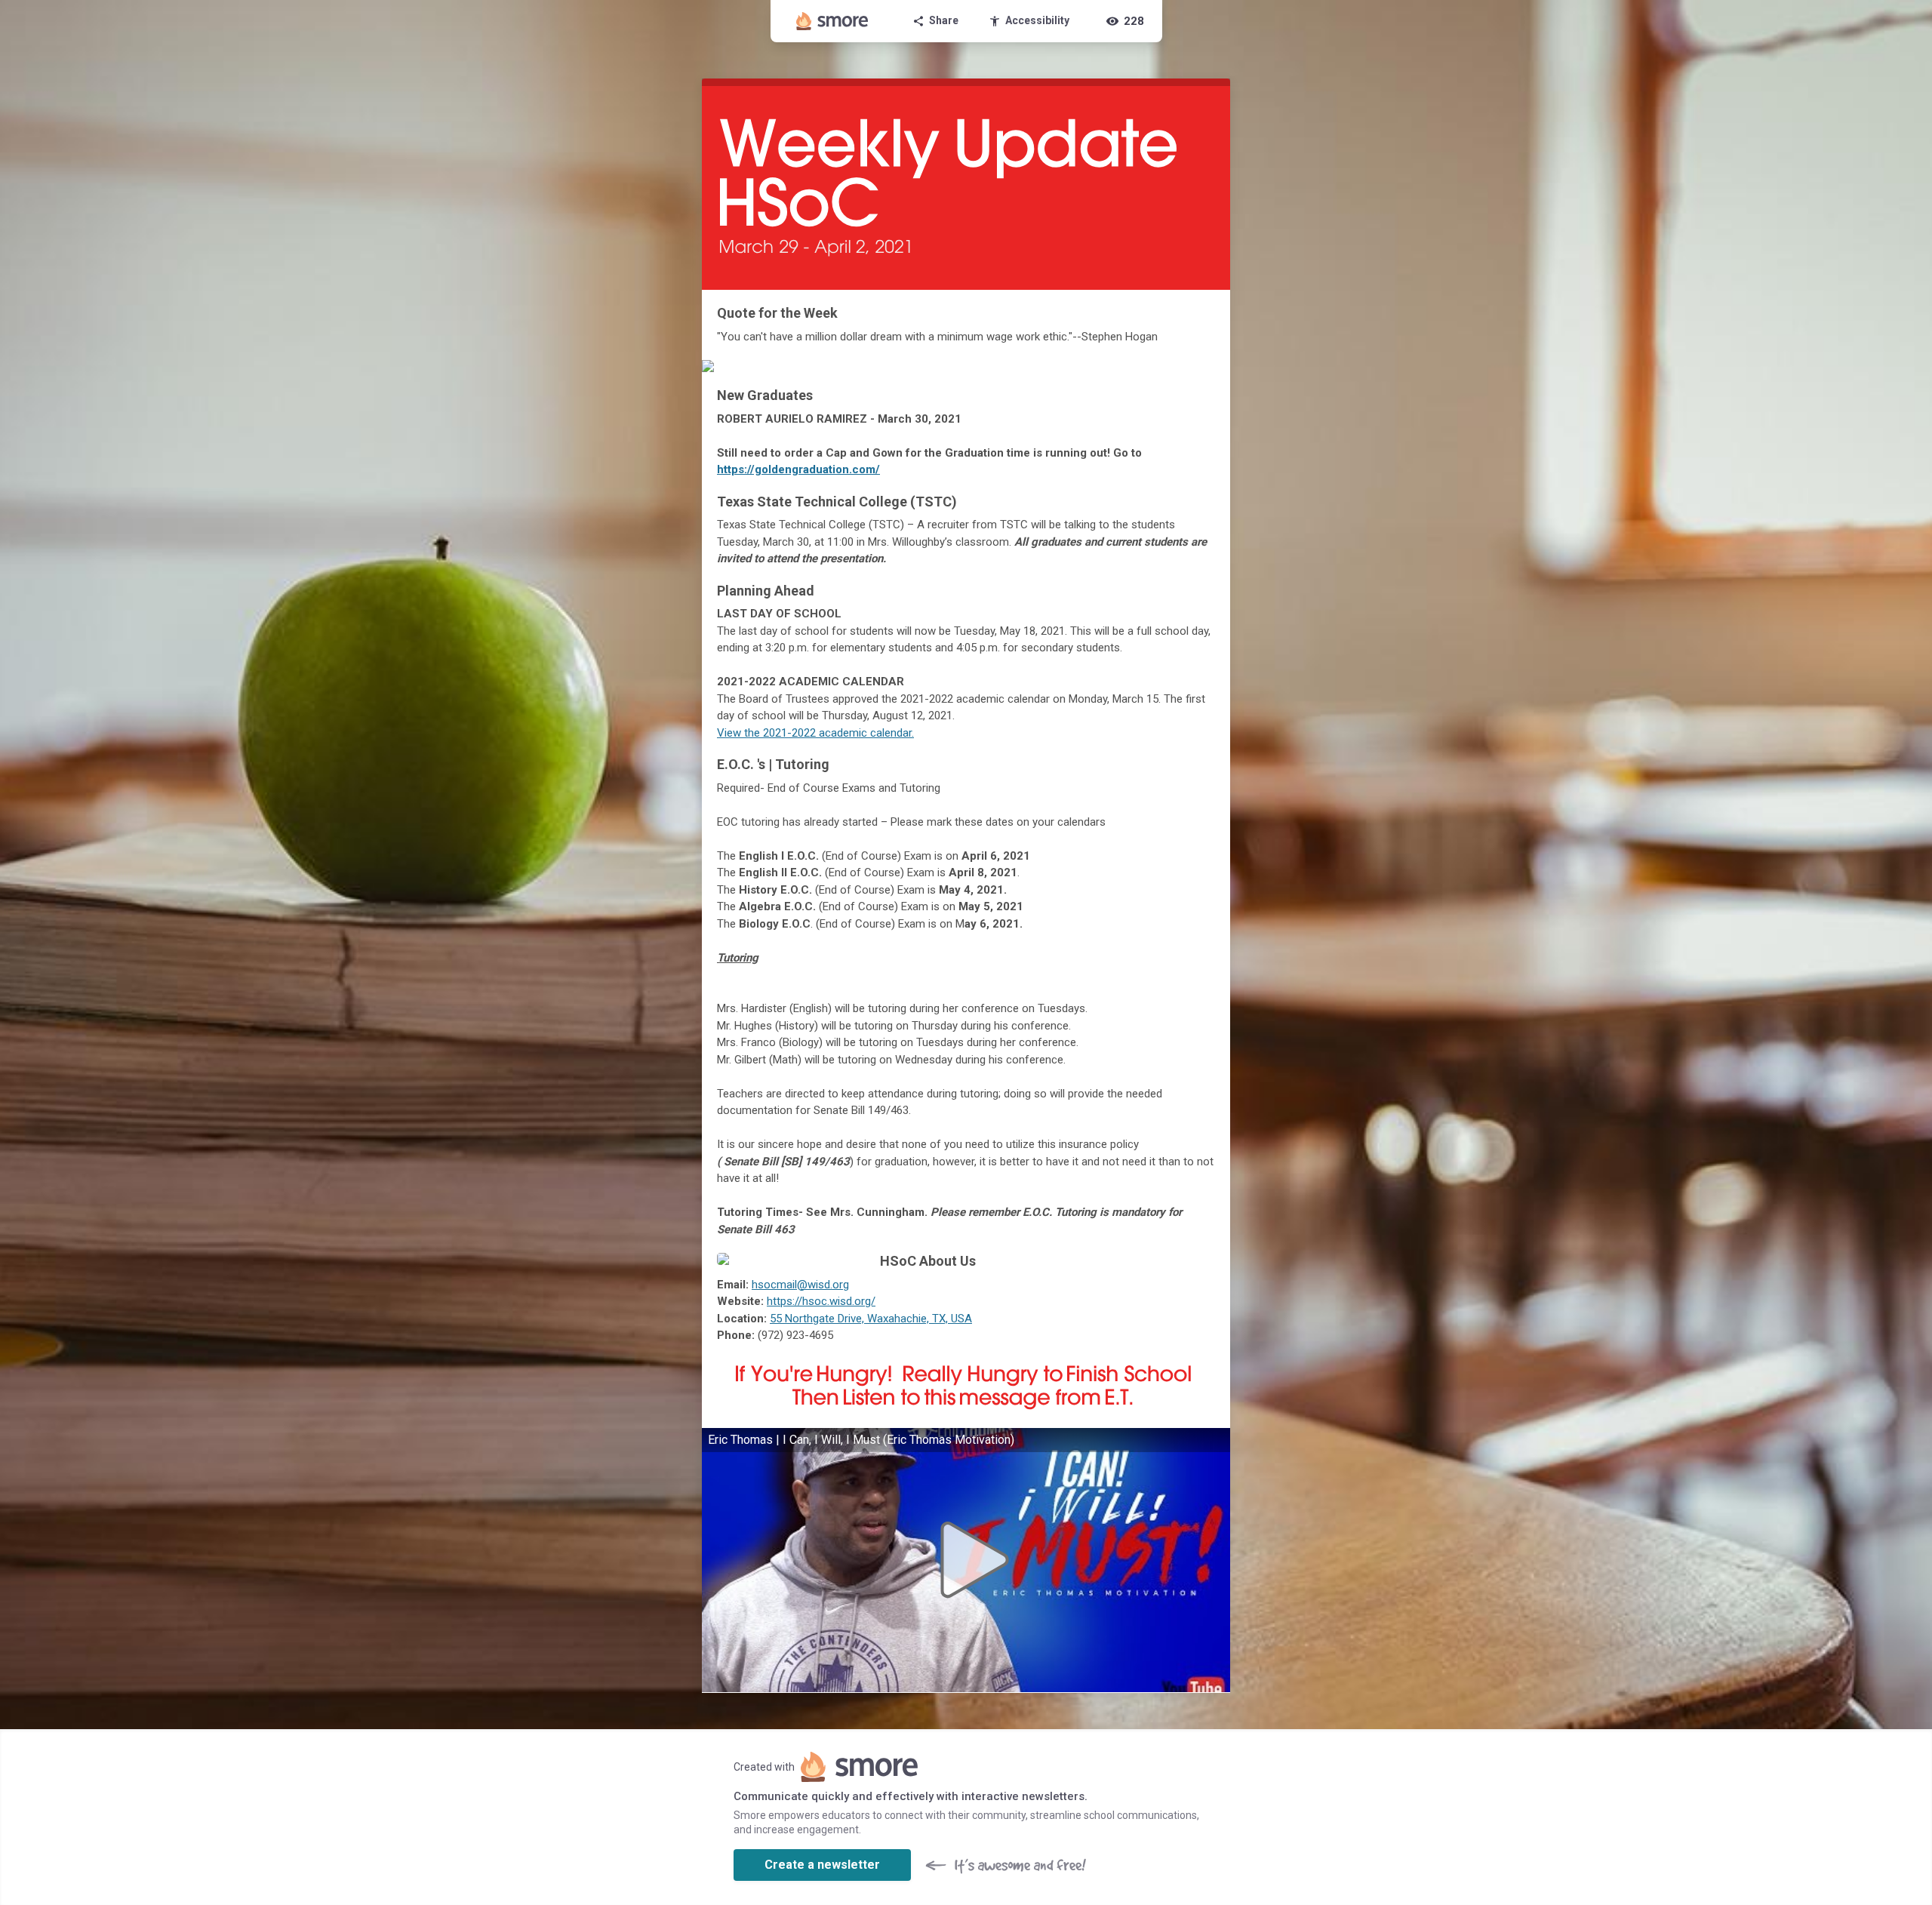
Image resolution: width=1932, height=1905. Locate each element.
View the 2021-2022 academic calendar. (815, 733)
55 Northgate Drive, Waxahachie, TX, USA (871, 1319)
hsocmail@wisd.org (800, 1285)
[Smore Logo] (832, 21)
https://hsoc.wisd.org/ (821, 1301)
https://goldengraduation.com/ (798, 469)
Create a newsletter (822, 1865)
